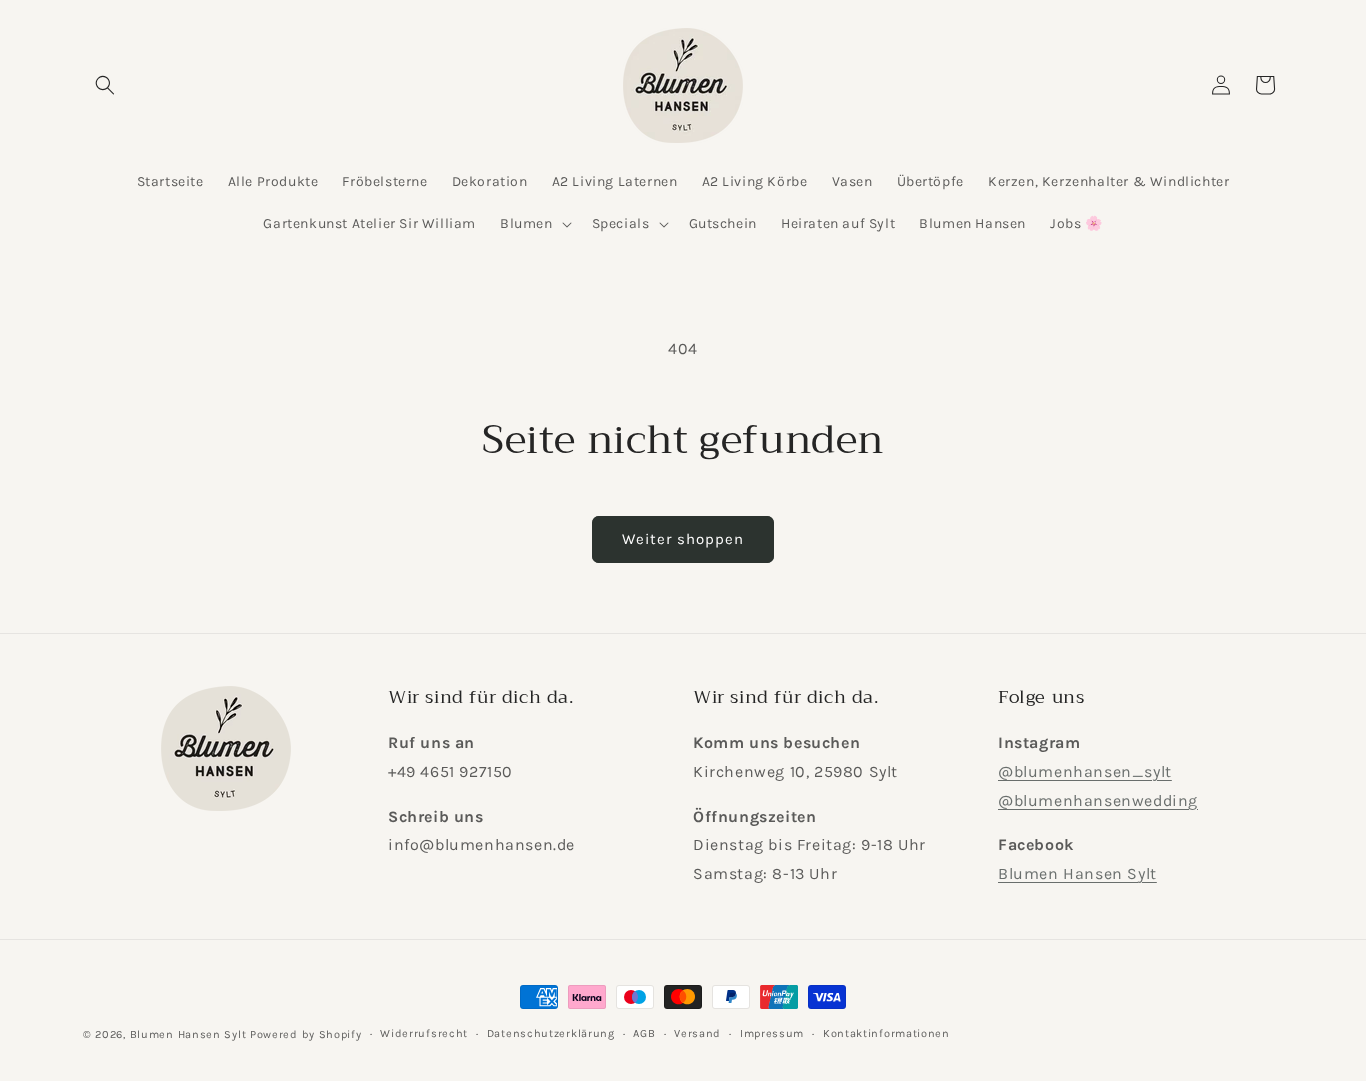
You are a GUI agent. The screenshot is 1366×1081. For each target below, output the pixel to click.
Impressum (772, 1033)
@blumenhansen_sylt (1085, 771)
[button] (105, 85)
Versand (697, 1033)
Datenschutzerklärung (551, 1033)
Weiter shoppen (683, 539)
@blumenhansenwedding (1098, 800)
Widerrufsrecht (424, 1033)
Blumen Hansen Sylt (1077, 874)
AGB (644, 1033)
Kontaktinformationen (886, 1033)
